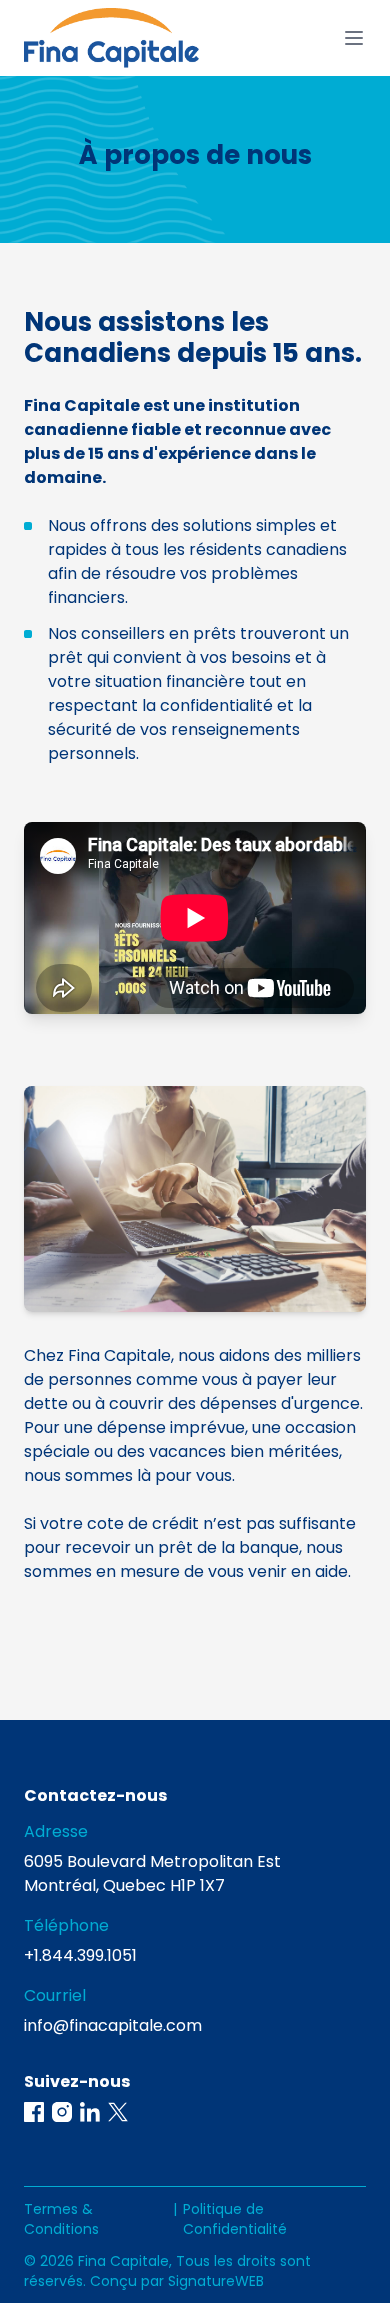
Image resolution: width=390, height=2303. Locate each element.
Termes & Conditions (61, 2219)
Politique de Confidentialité (235, 2219)
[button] (34, 2112)
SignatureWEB (216, 2281)
